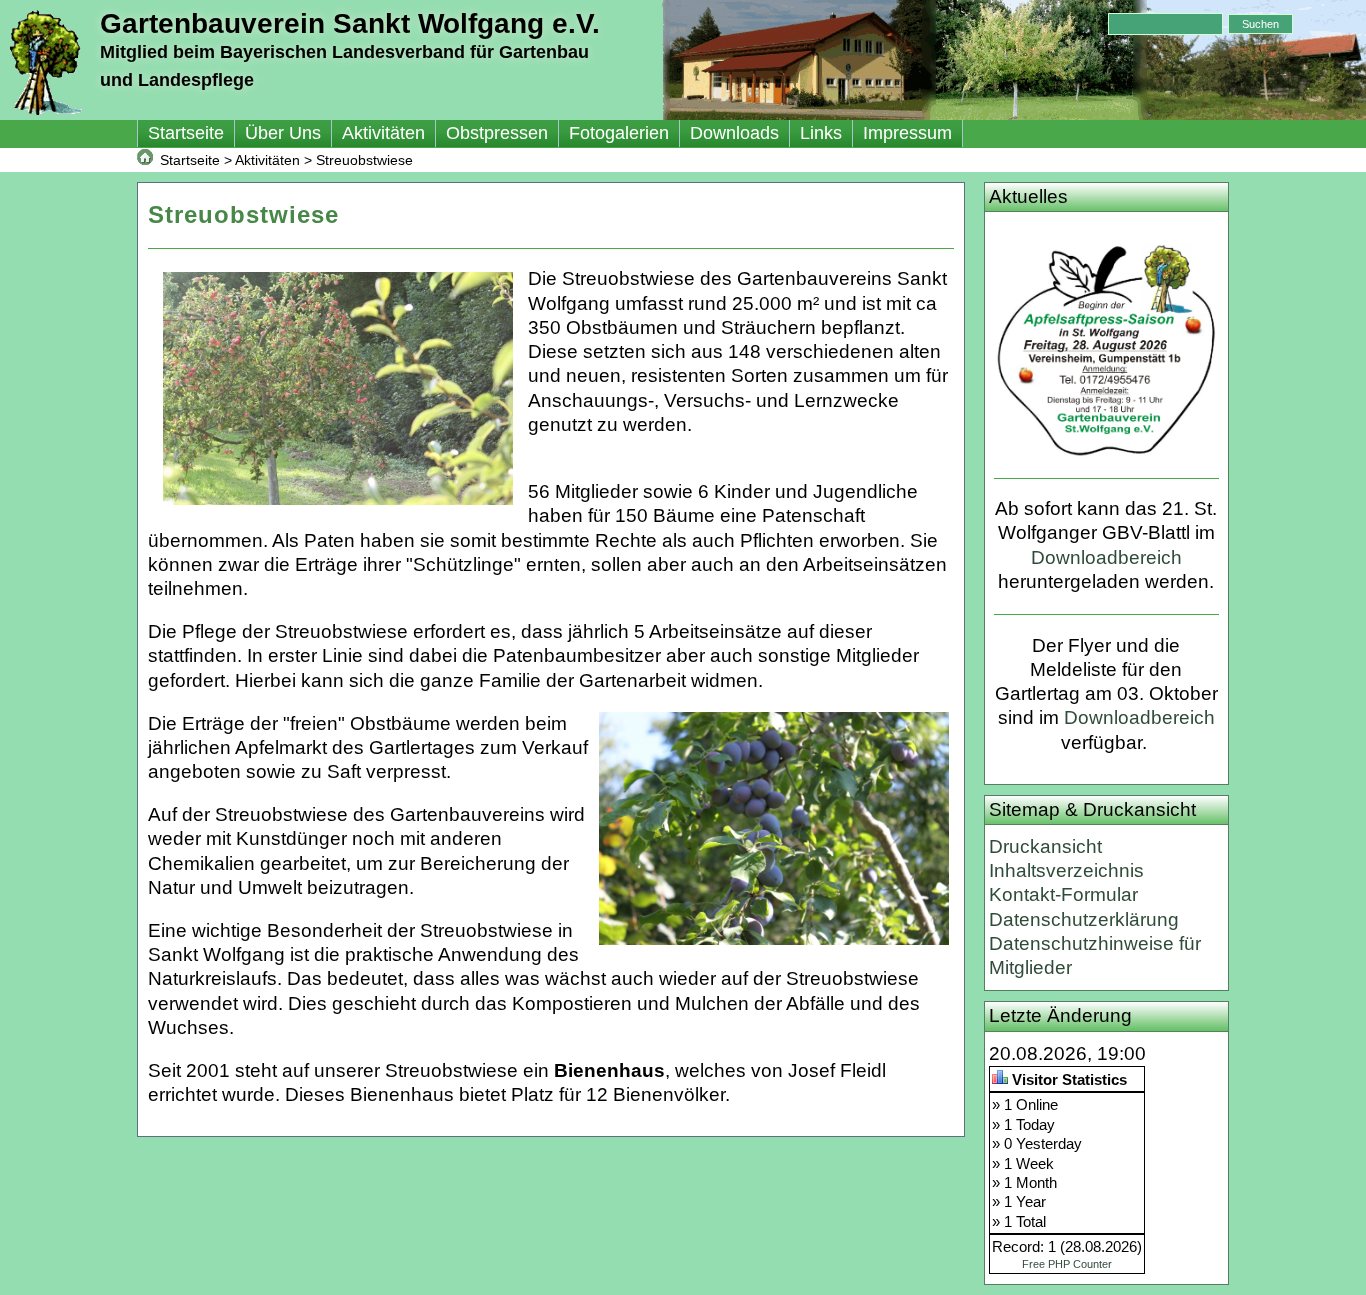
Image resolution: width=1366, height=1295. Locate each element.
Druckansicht (1045, 846)
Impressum (907, 133)
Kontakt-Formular (1063, 894)
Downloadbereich (1106, 557)
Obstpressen (497, 133)
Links (821, 133)
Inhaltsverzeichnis (1066, 870)
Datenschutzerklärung (1084, 919)
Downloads (734, 133)
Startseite (186, 133)
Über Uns (283, 133)
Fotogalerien (619, 133)
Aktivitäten (383, 133)
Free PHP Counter (1067, 1264)
